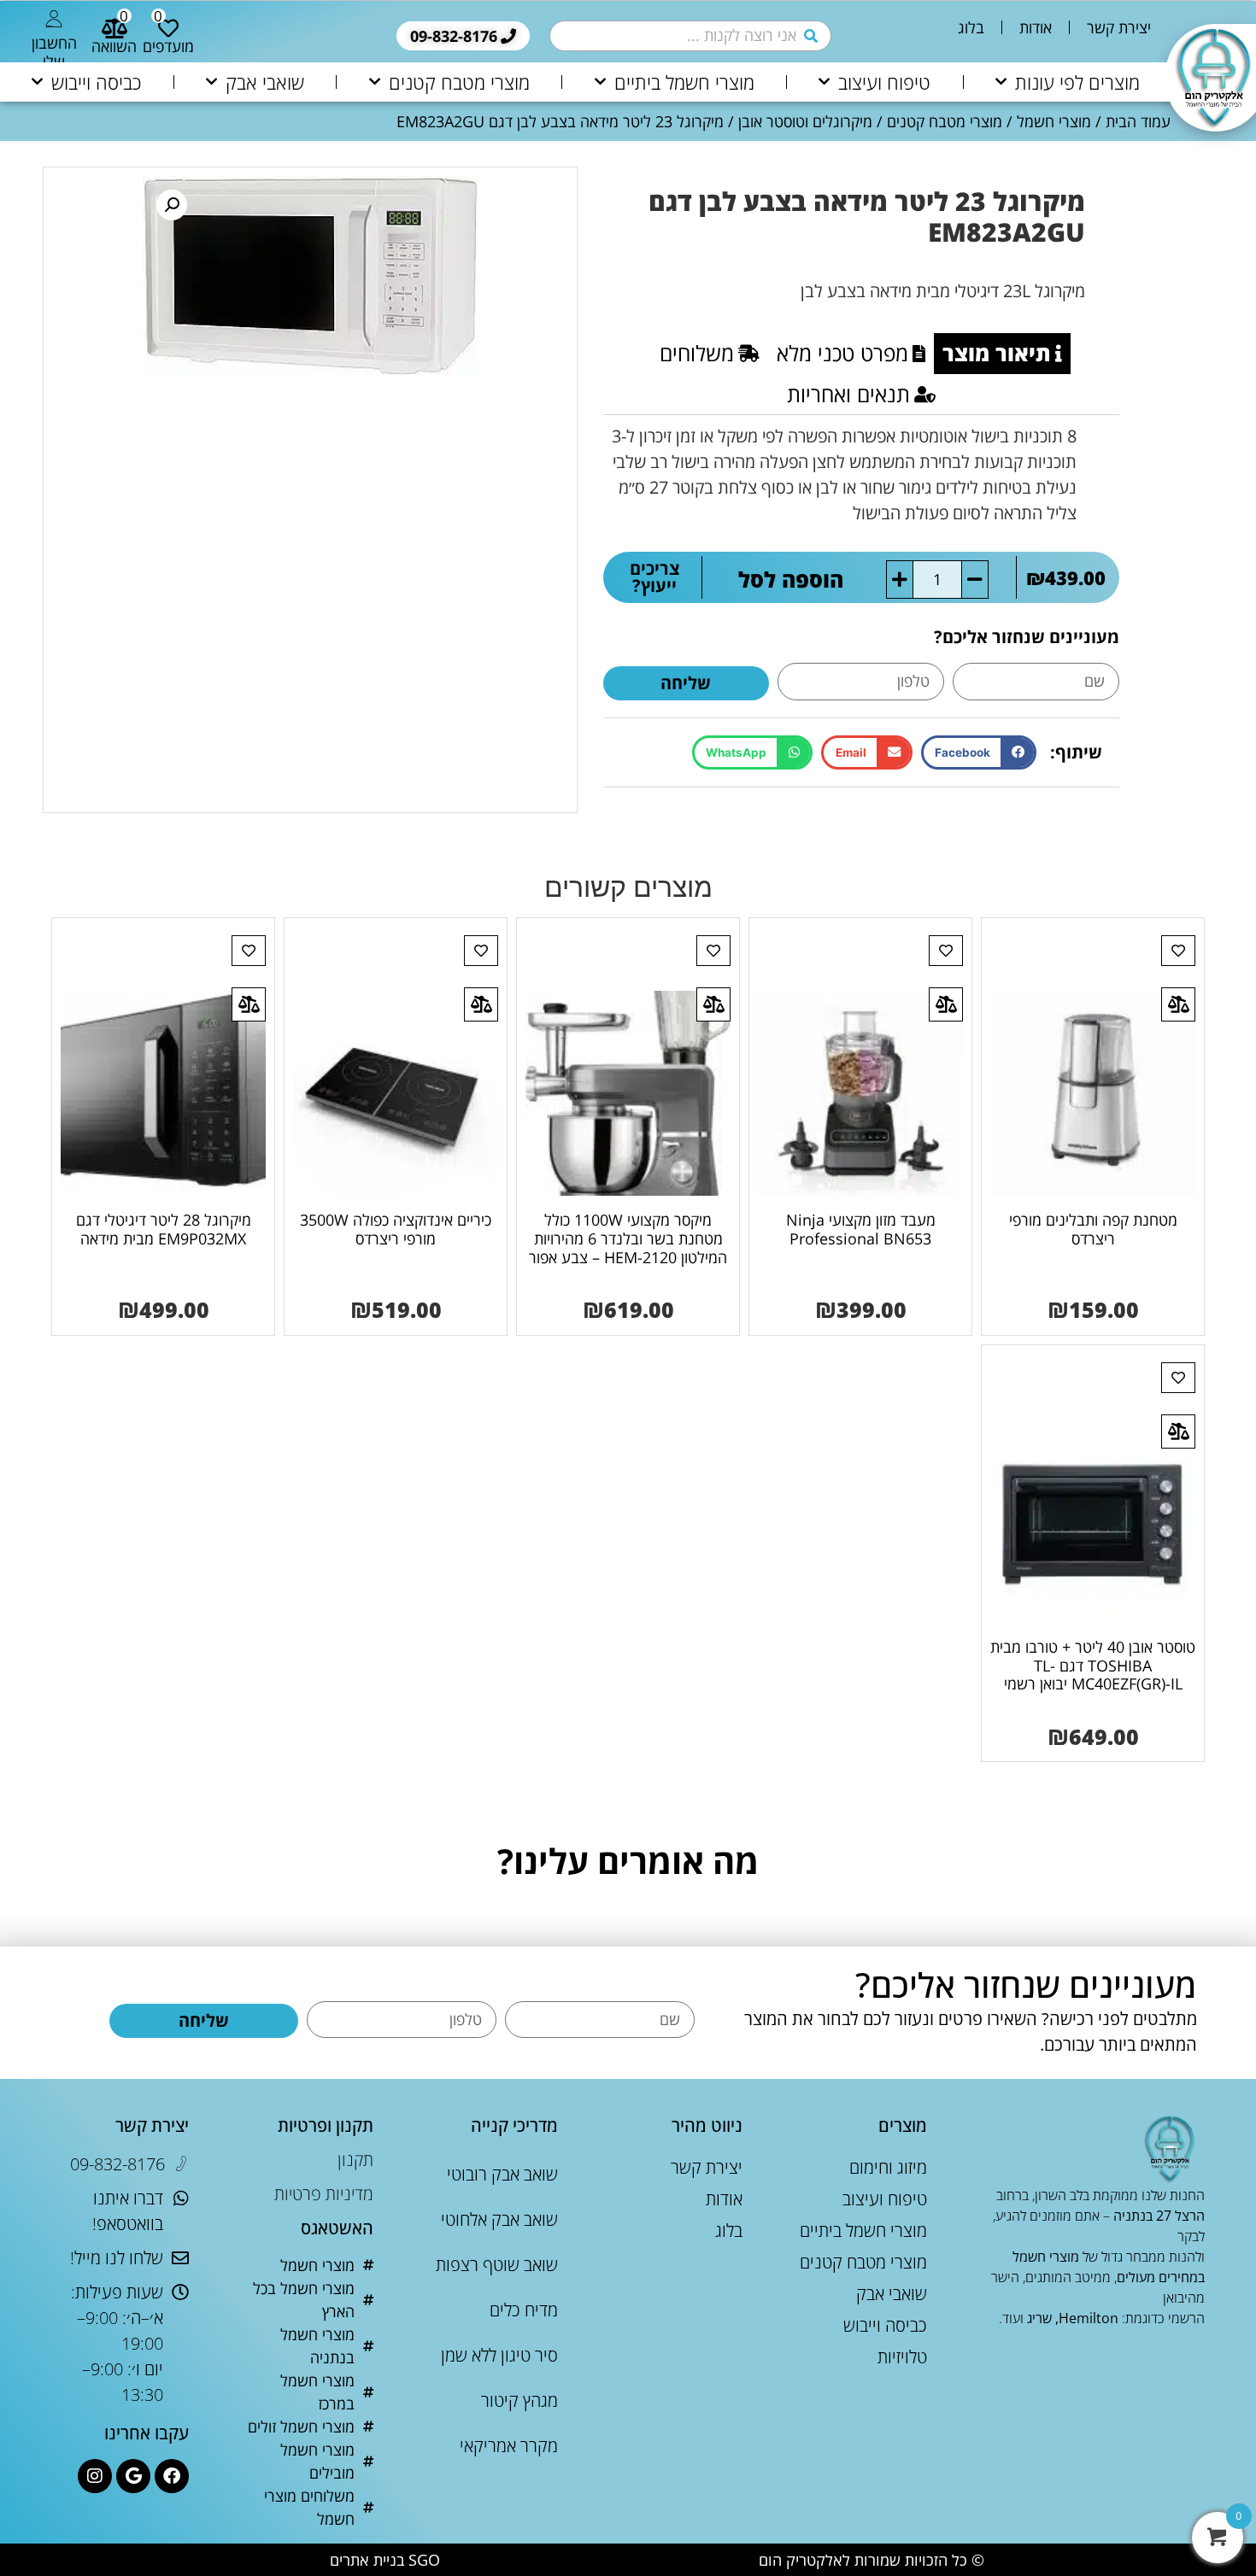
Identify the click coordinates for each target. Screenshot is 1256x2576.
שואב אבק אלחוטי (499, 2219)
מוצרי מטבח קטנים (459, 82)
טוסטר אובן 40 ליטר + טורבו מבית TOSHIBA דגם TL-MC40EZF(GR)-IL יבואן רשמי (1093, 1665)
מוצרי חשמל (1054, 121)
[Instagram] (95, 2476)
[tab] (1002, 354)
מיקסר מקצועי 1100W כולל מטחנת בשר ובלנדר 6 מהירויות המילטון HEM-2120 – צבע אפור (628, 1238)
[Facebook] (172, 2476)
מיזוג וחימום (888, 2167)
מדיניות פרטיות (324, 2194)
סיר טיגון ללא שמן (499, 2355)
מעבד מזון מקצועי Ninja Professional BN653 (861, 1229)
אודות (1036, 27)
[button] (979, 753)
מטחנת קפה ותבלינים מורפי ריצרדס (1093, 1229)
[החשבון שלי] (54, 19)
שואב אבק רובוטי (502, 2174)
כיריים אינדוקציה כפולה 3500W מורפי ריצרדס (396, 1229)
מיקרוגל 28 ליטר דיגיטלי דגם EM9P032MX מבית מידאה (164, 1229)
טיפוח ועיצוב (884, 82)
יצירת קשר (1119, 27)
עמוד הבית (1138, 121)
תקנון (355, 2160)
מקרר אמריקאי (509, 2446)
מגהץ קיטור (519, 2400)
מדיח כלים (524, 2310)
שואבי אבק (265, 82)
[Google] (133, 2476)
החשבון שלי (54, 52)
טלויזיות (902, 2357)
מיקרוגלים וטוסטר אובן (805, 121)
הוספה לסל (801, 579)
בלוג (971, 27)
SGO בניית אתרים (385, 2560)
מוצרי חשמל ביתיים (684, 82)
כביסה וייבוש (96, 82)
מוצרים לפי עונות (1077, 82)
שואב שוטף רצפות (497, 2265)
